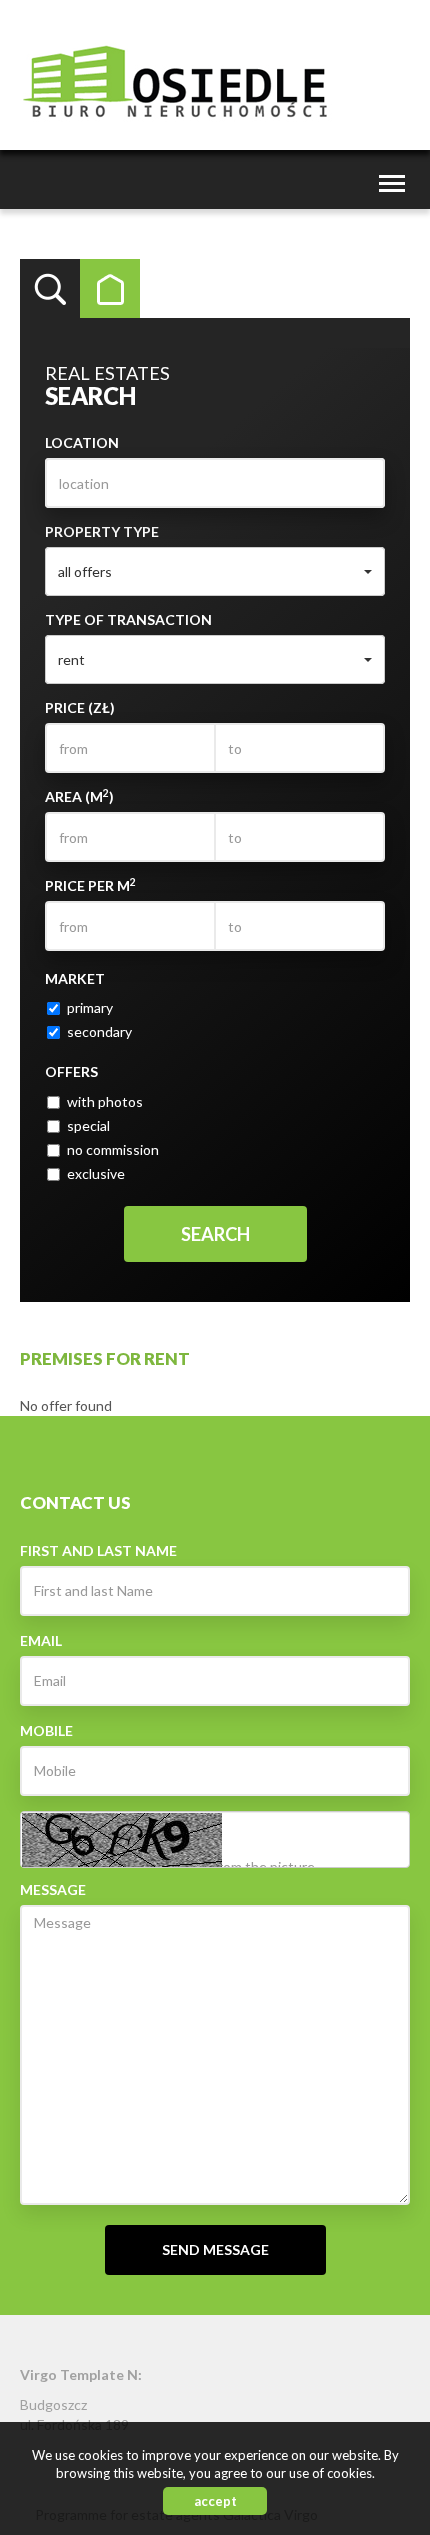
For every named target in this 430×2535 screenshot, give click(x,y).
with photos (105, 1101)
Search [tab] (50, 289)
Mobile (46, 1730)
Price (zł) (80, 707)
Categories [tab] (110, 289)
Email (41, 1640)
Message (53, 1889)
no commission (113, 1149)
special (88, 1125)
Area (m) (79, 796)
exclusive (96, 1173)
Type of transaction (128, 619)
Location (82, 442)
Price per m (90, 885)
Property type (102, 531)
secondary (99, 1031)
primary (90, 1007)
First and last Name (98, 1550)
